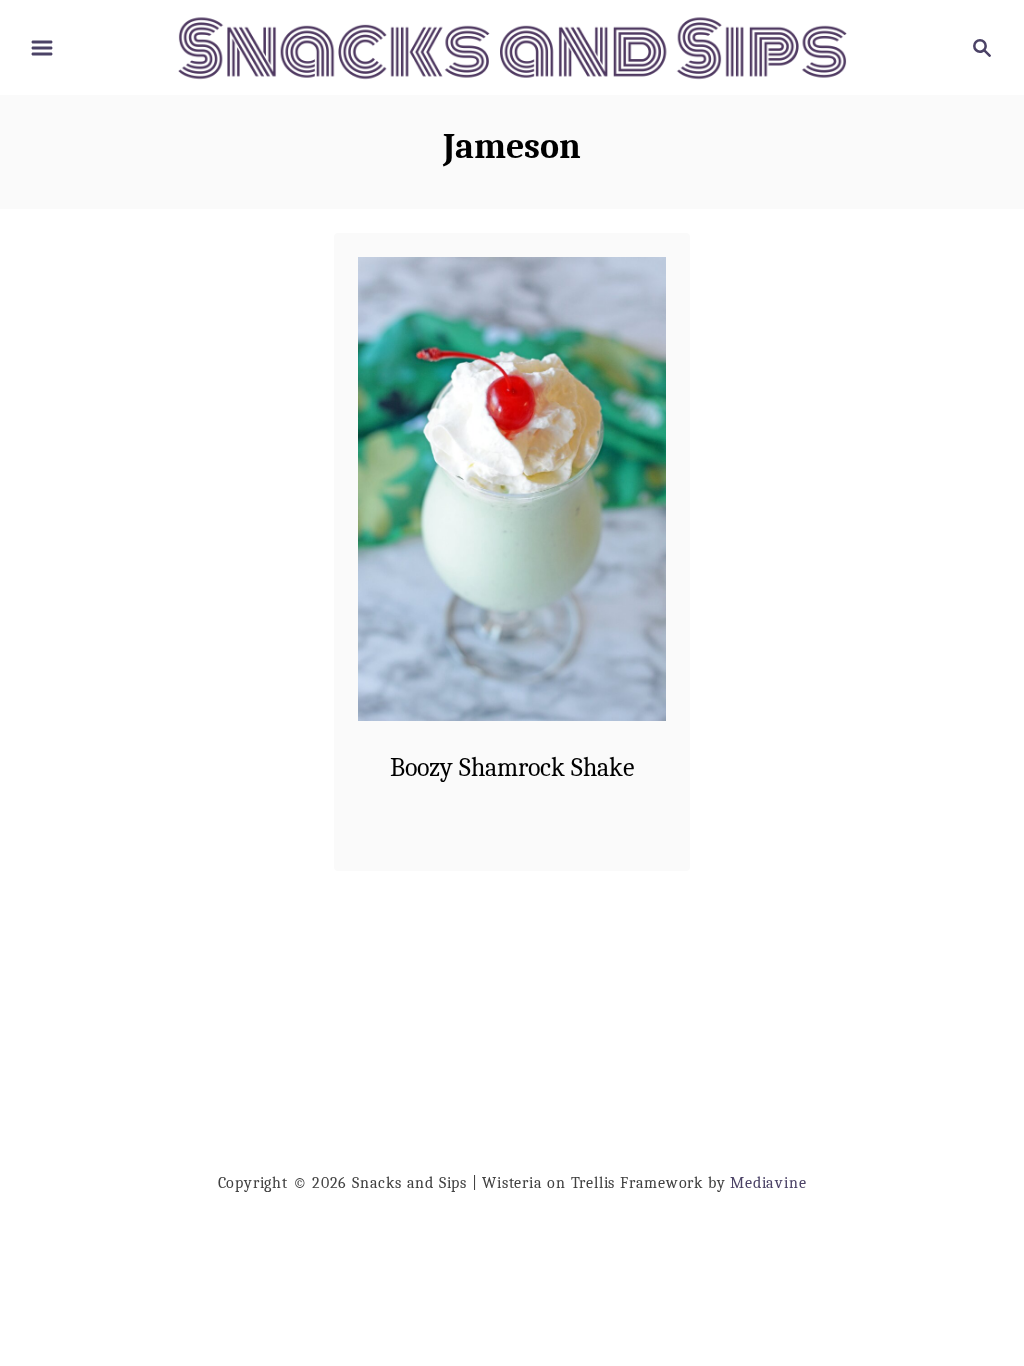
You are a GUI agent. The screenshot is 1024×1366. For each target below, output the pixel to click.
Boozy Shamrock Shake (512, 768)
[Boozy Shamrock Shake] (512, 489)
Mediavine (768, 1183)
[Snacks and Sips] (512, 46)
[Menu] (42, 48)
